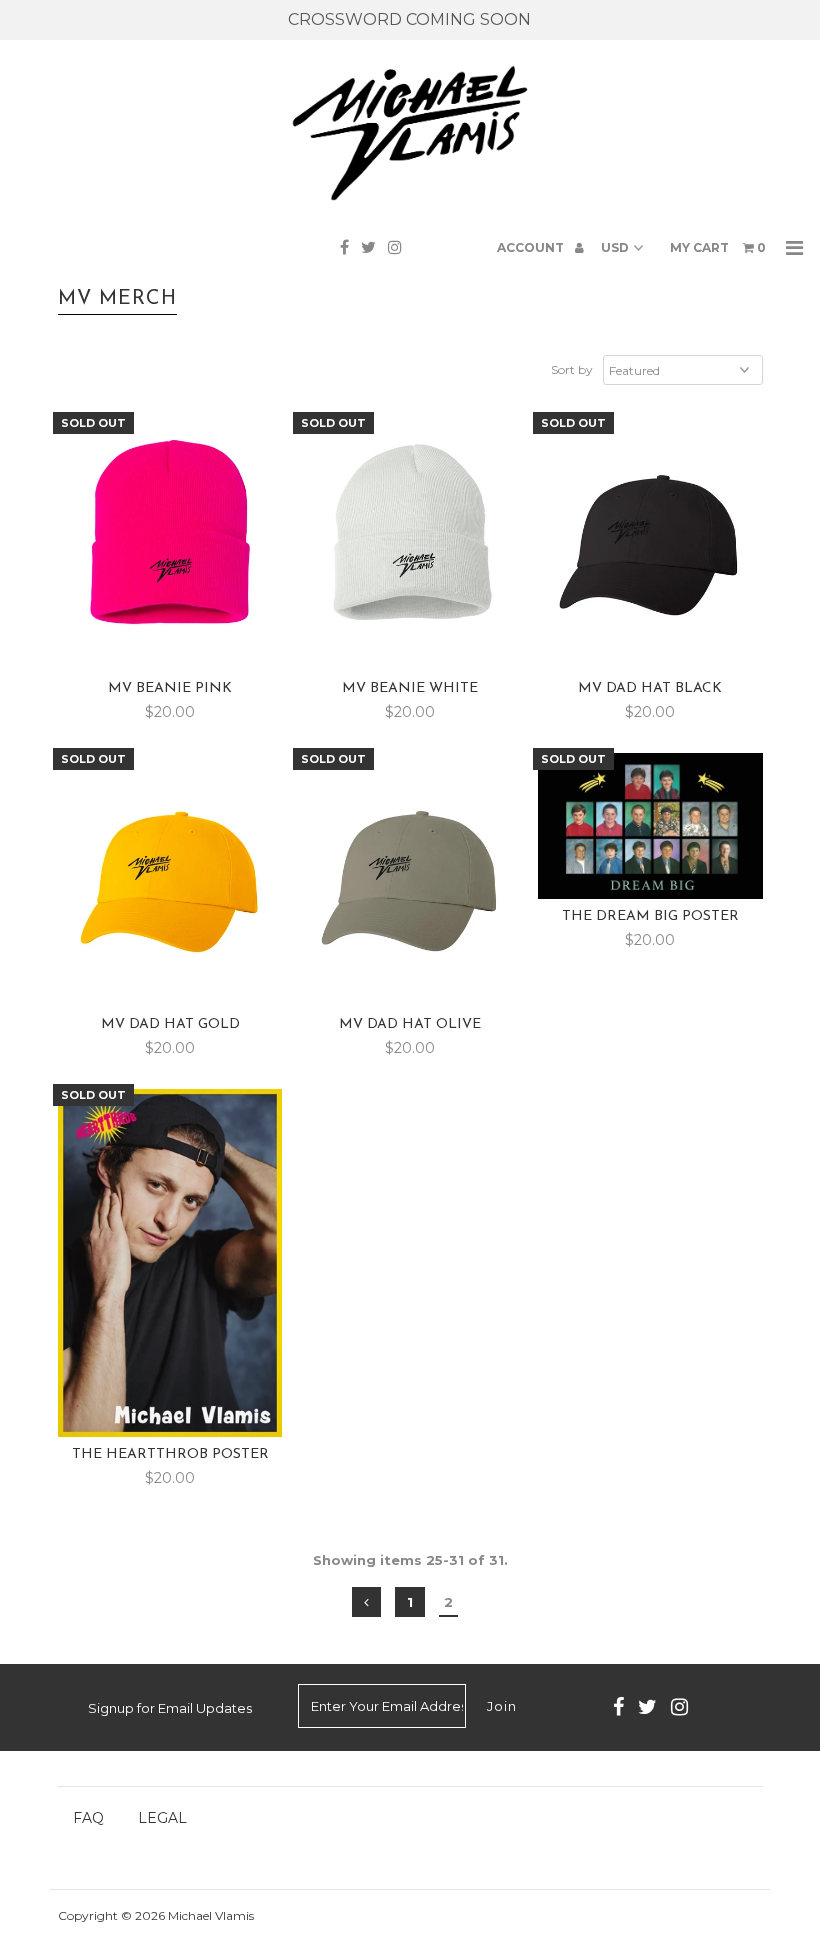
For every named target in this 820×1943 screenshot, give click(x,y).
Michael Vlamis (211, 1915)
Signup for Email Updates (170, 1708)
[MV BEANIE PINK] (170, 544)
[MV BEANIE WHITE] (410, 544)
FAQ (88, 1818)
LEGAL (162, 1818)
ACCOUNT (532, 247)
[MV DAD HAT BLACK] (650, 544)
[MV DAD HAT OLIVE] (410, 880)
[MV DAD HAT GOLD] (170, 880)
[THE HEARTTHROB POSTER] (170, 1262)
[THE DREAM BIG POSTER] (650, 826)
